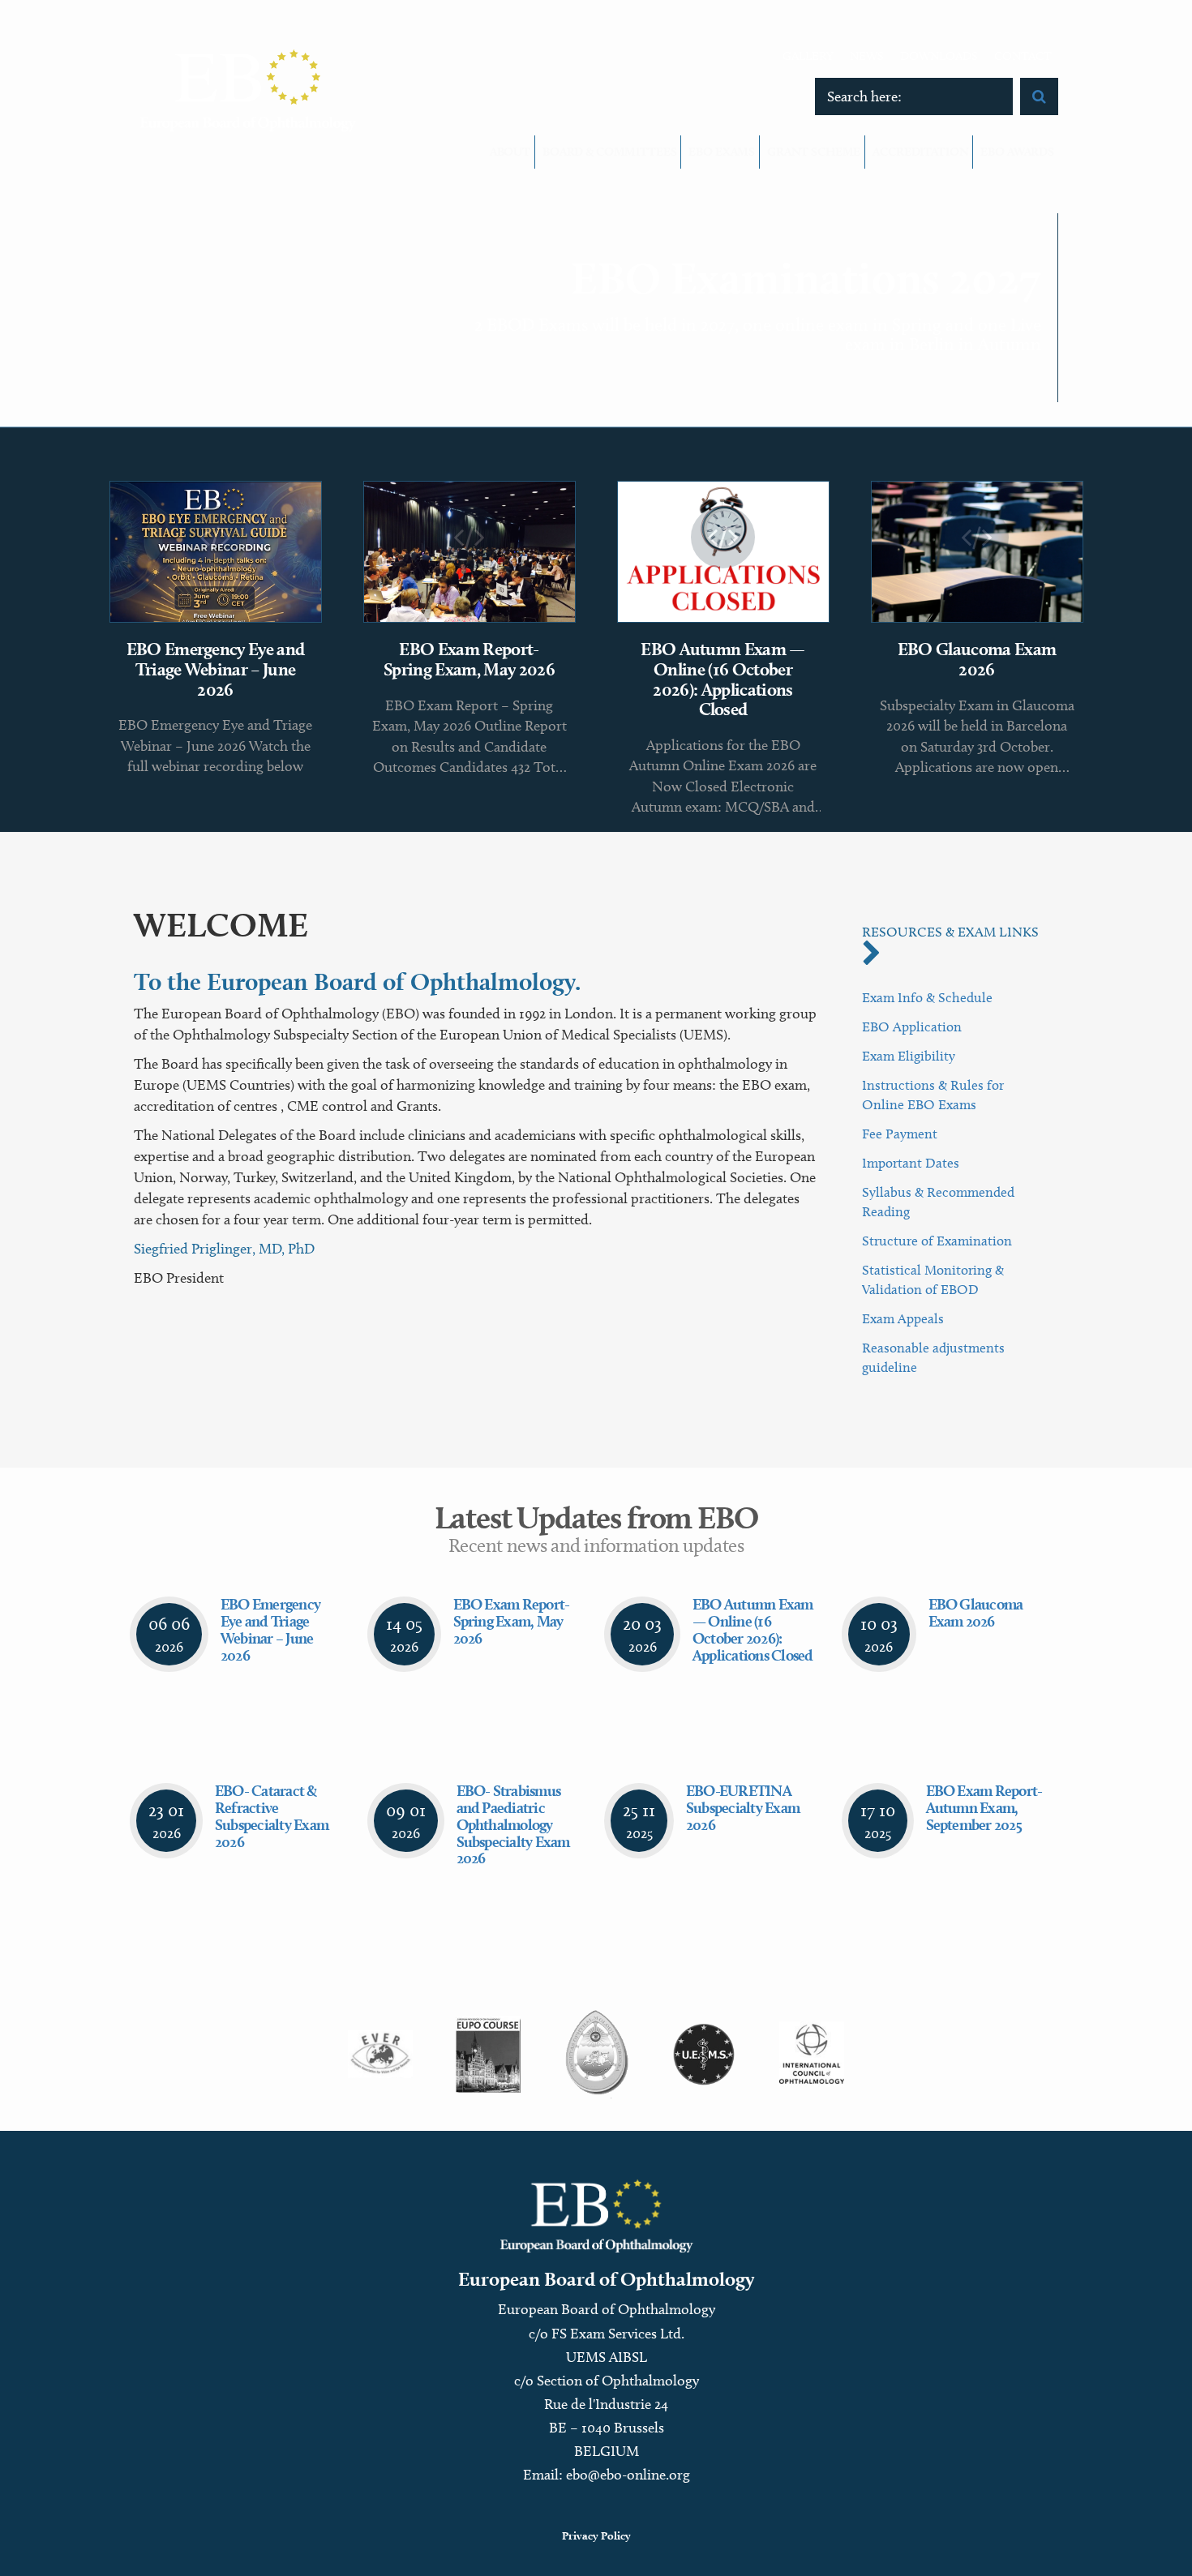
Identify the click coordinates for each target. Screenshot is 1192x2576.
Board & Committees (609, 152)
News (867, 56)
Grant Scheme (814, 152)
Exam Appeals (903, 1318)
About (510, 152)
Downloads (939, 56)
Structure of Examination (937, 1241)
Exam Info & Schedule (927, 997)
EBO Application (912, 1027)
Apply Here (997, 349)
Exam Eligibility (909, 1056)
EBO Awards (1017, 152)
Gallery (808, 56)
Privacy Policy (596, 2535)
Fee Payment (900, 1134)
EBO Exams (722, 152)
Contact (1023, 56)
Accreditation (920, 152)
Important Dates (911, 1163)
